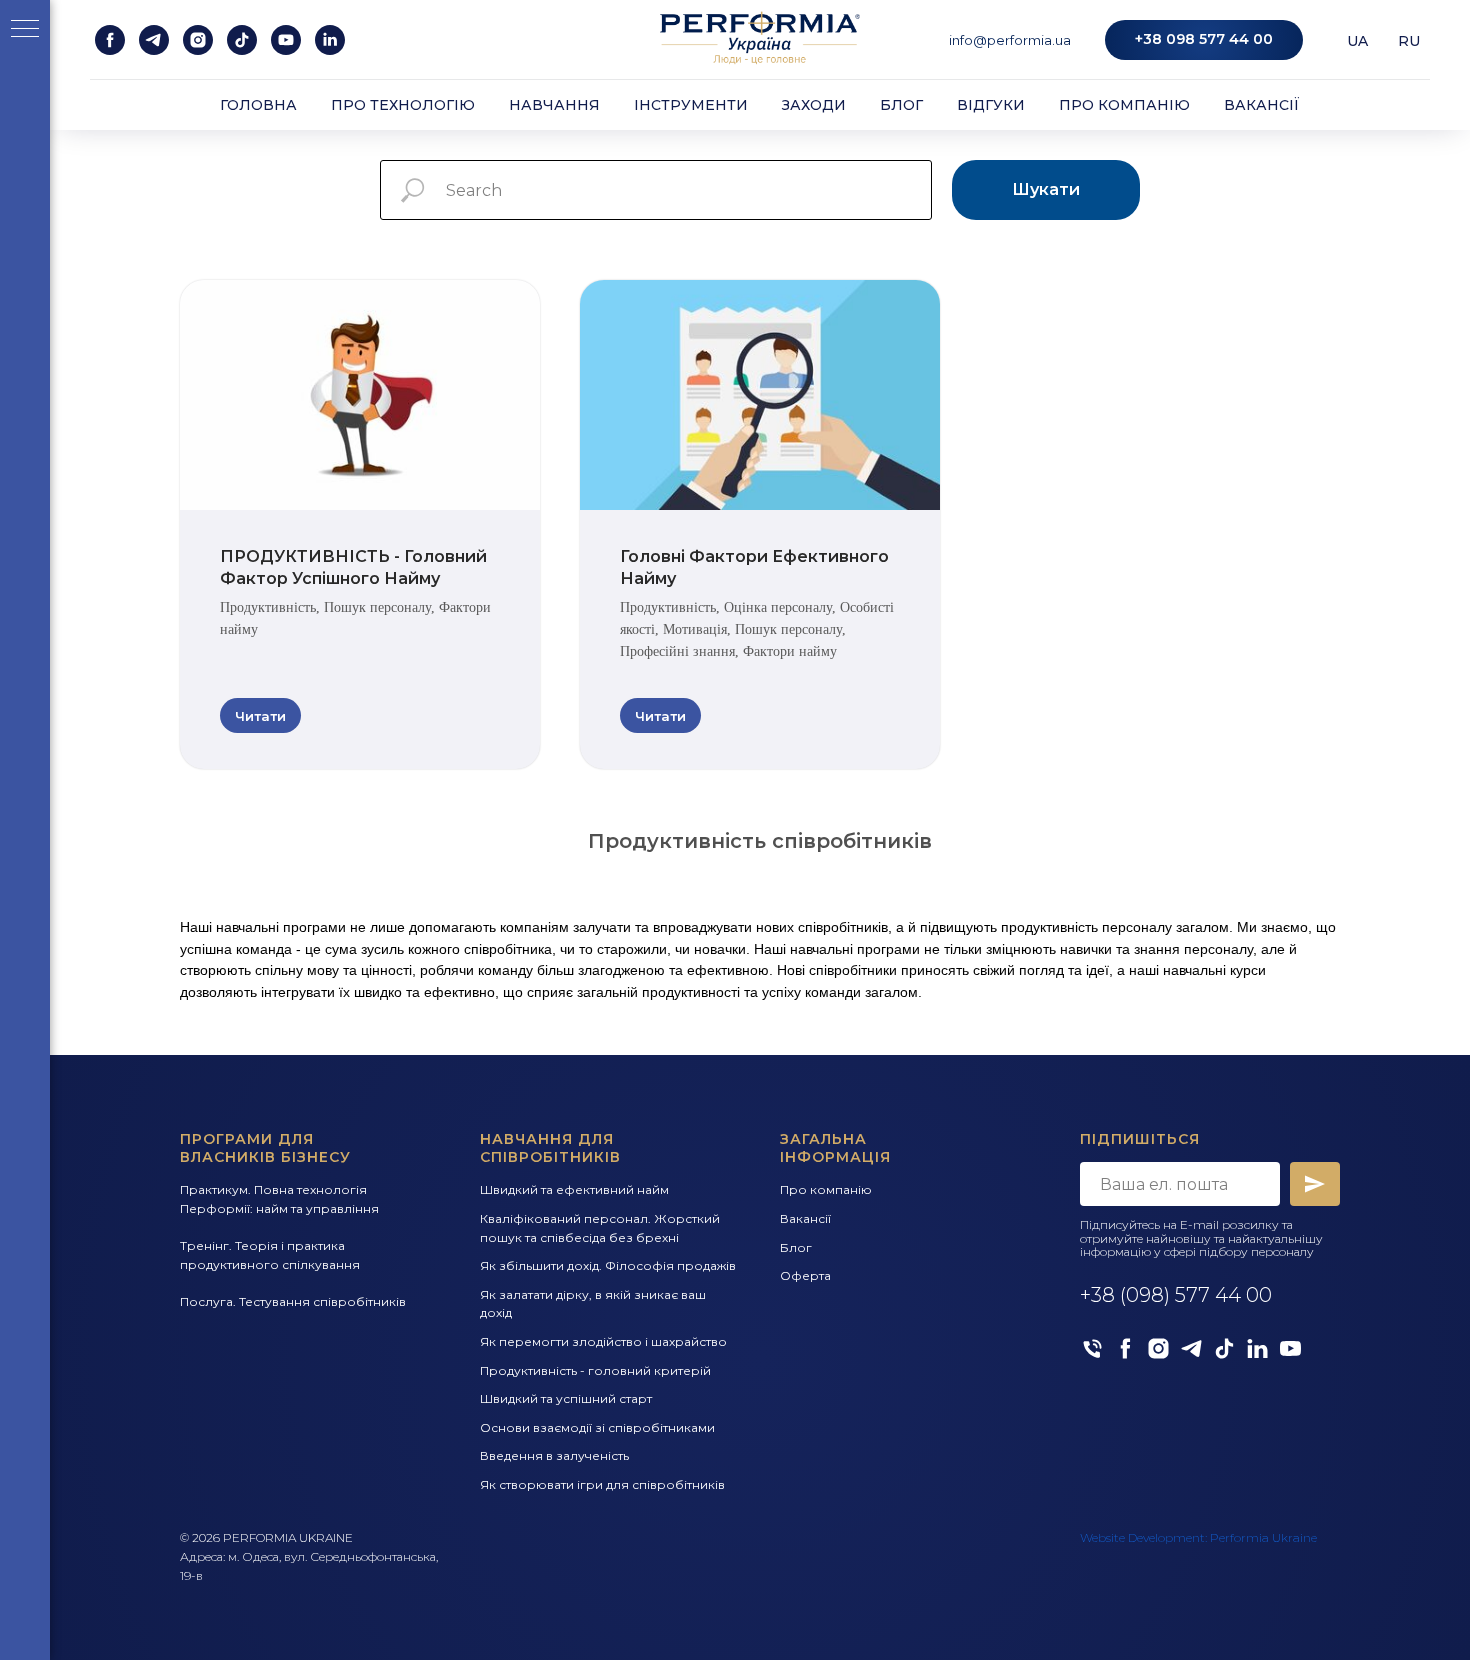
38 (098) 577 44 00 (1181, 1295)
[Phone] (1092, 1348)
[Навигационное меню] (25, 30)
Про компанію (1124, 105)
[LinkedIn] (1257, 1348)
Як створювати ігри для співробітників (602, 1484)
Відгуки (991, 105)
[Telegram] (1191, 1348)
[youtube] (286, 40)
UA (1357, 41)
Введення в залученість (554, 1455)
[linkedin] (330, 40)
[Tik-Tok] (1224, 1348)
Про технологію (403, 105)
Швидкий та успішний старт (566, 1398)
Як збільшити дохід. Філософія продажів (608, 1265)
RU (1409, 41)
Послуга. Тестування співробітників (293, 1301)
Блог (901, 105)
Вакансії (1262, 105)
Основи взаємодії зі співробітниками (597, 1427)
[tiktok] (242, 40)
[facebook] (110, 40)
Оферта (805, 1275)
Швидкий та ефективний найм (574, 1189)
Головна (258, 105)
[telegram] (154, 40)
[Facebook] (1125, 1348)
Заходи (814, 105)
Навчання (554, 105)
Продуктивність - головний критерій (595, 1370)
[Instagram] (1158, 1348)
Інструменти (691, 105)
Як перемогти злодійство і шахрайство (603, 1341)
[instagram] (198, 40)
